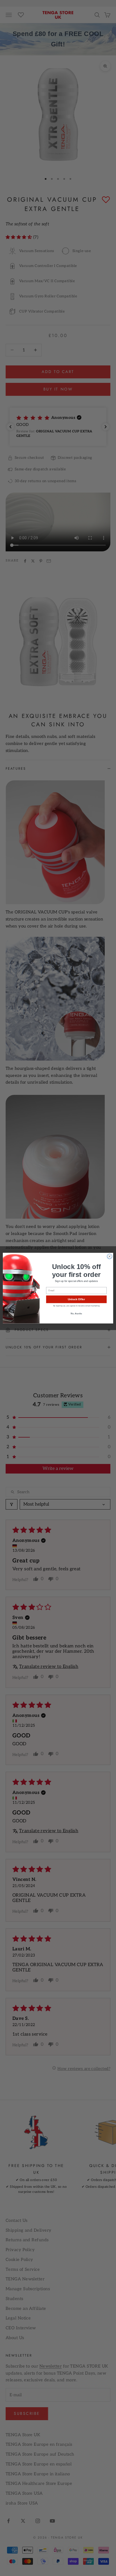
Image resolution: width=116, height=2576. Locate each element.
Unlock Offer (76, 1299)
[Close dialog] (110, 1256)
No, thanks (76, 1314)
